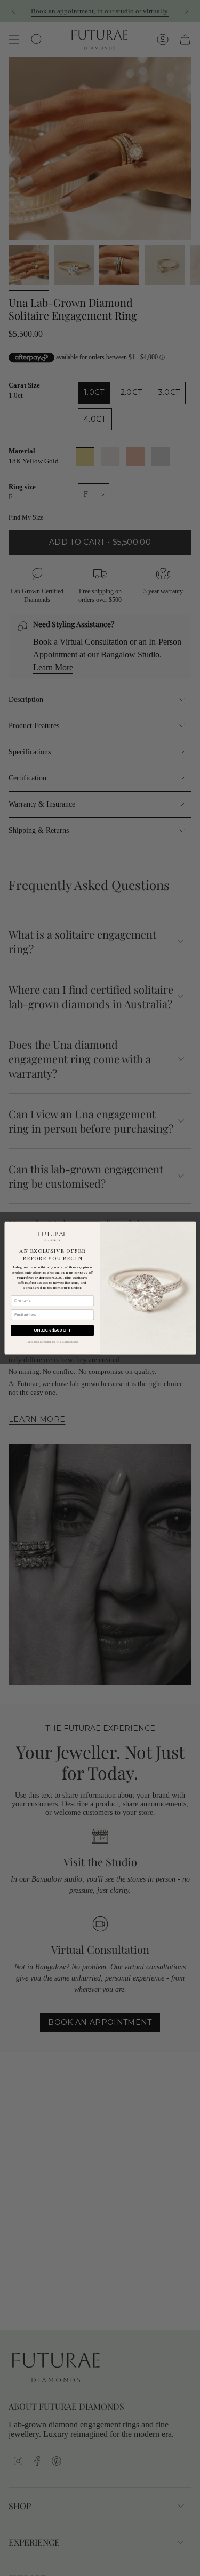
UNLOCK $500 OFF (52, 1330)
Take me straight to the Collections (52, 1341)
